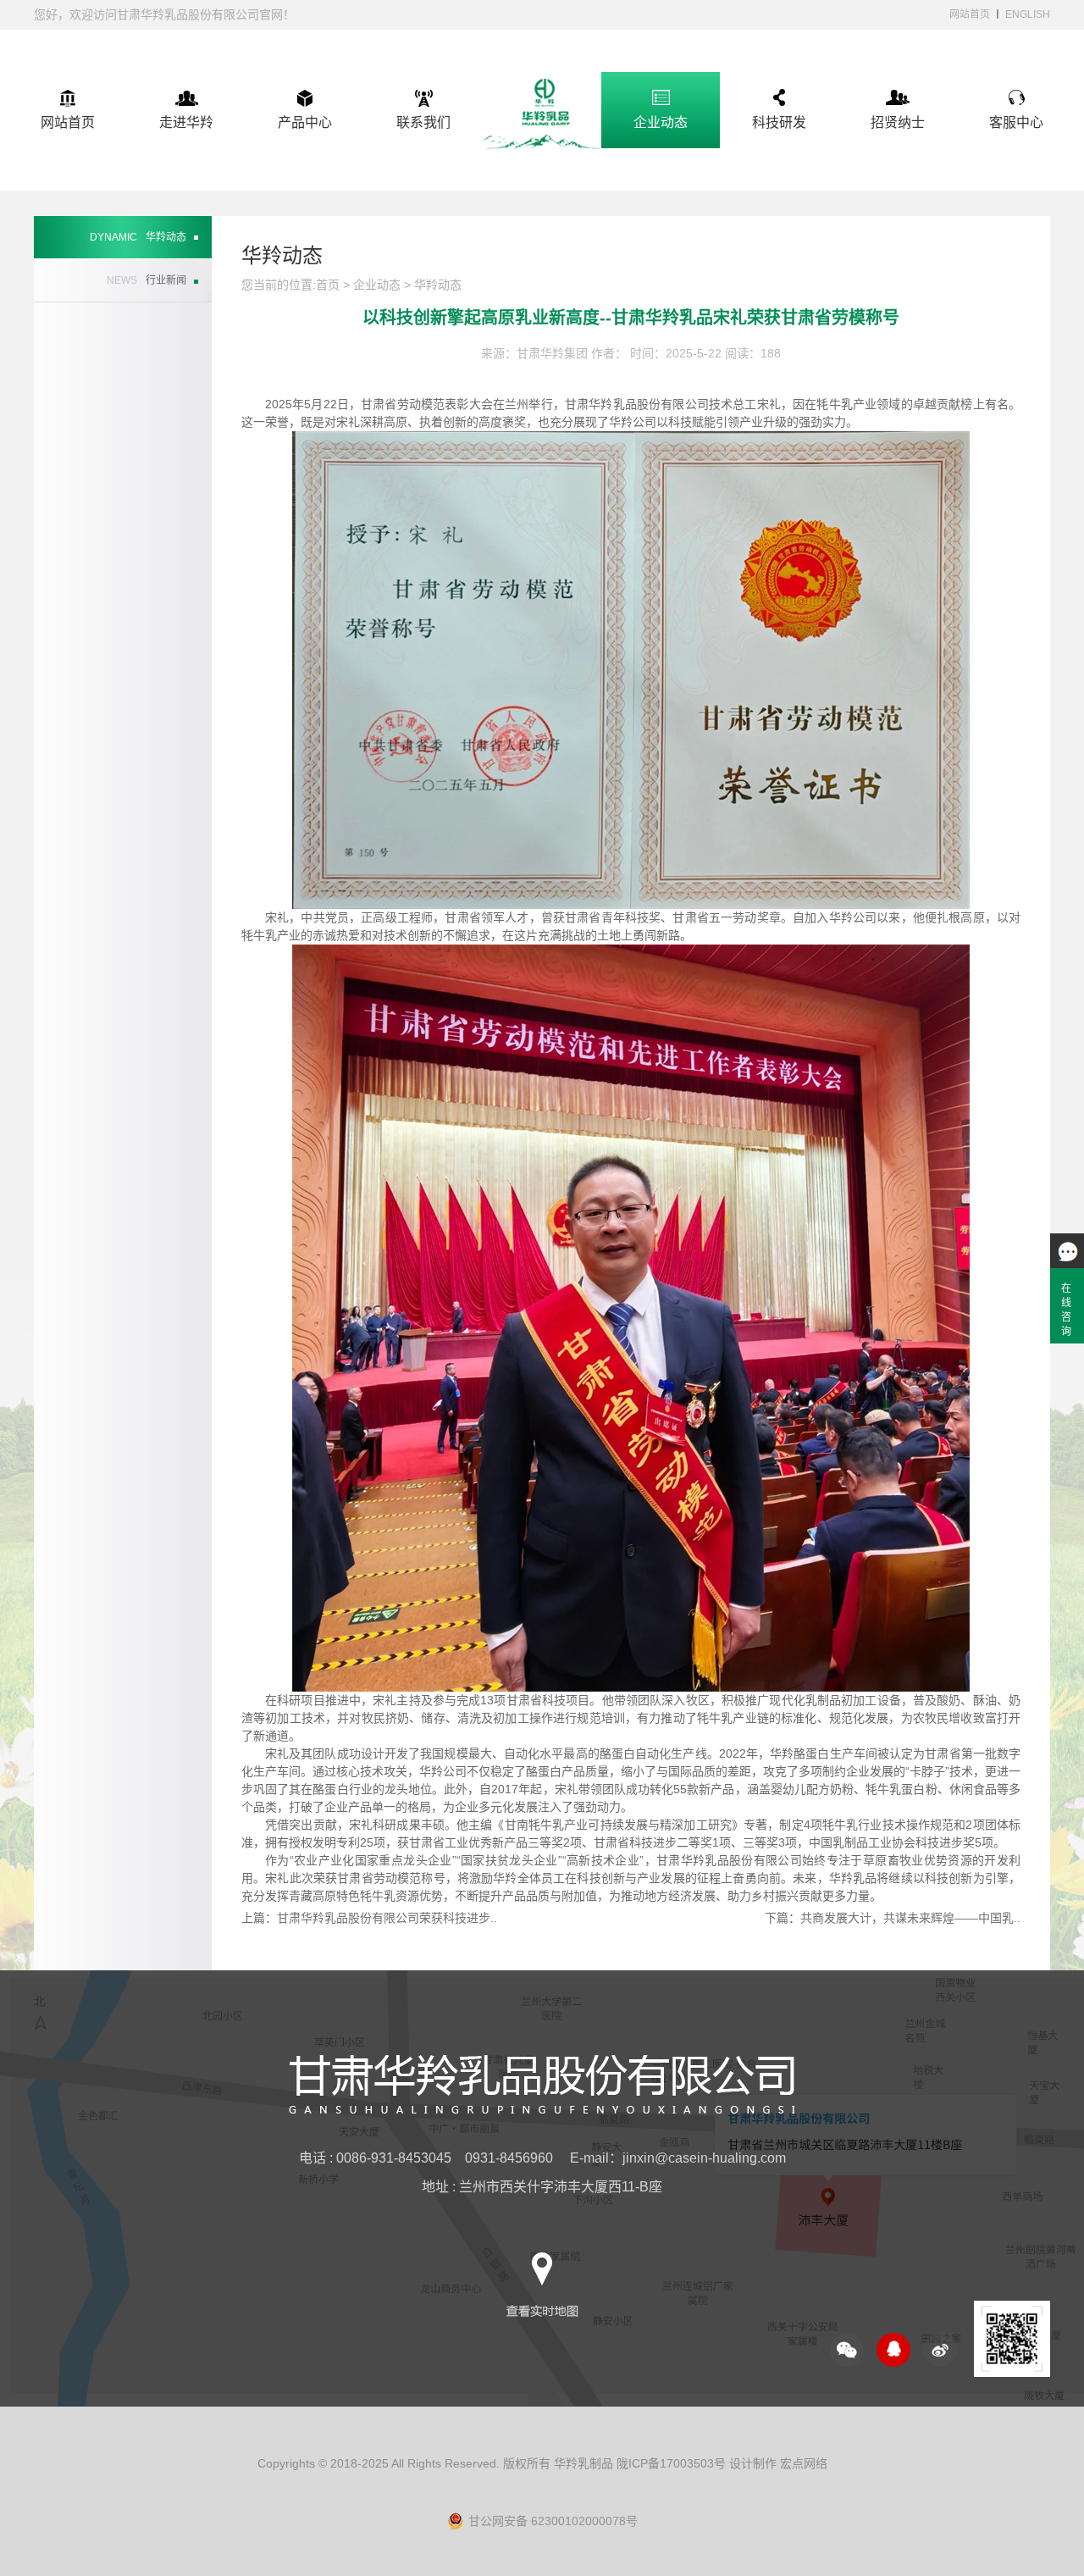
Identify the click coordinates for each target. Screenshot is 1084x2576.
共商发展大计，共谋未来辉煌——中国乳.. (910, 1918)
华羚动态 (438, 285)
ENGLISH (1028, 14)
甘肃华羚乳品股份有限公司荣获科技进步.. (387, 1918)
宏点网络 (804, 2463)
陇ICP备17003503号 (671, 2463)
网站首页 (970, 14)
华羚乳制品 (583, 2463)
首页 (328, 285)
